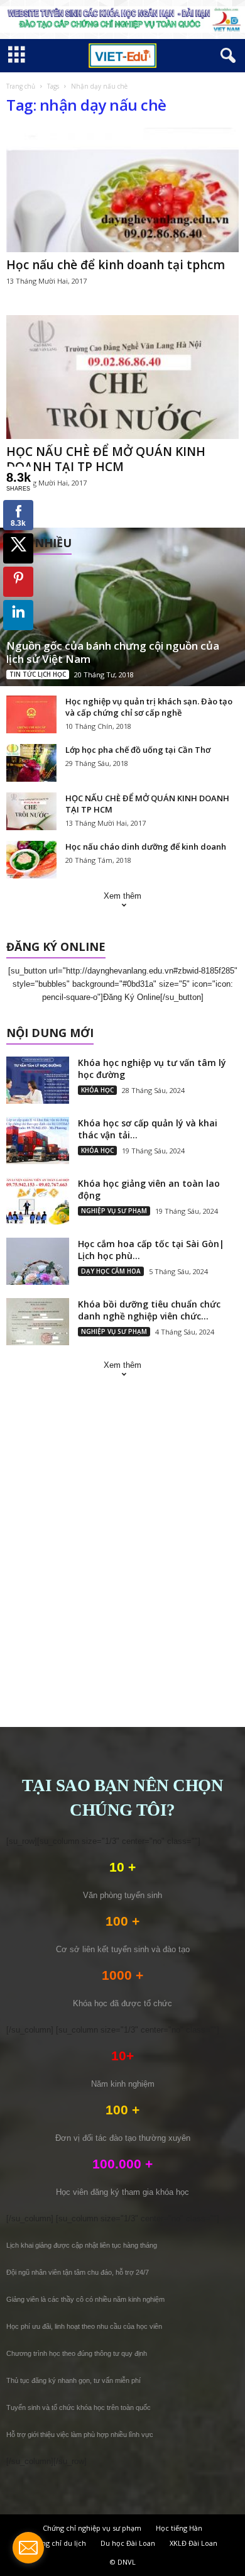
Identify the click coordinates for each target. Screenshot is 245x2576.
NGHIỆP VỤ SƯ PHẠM (114, 1211)
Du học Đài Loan (128, 2543)
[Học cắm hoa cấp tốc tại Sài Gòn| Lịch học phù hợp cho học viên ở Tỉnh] (38, 1261)
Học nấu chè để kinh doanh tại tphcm (116, 265)
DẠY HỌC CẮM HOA (111, 1271)
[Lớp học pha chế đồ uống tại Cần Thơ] (31, 763)
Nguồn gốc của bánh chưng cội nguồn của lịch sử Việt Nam (113, 652)
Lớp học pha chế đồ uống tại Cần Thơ (138, 750)
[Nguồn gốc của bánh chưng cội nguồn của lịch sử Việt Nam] (122, 607)
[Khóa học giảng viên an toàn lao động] (38, 1201)
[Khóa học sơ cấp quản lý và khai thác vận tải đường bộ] (38, 1141)
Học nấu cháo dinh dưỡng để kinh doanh (146, 847)
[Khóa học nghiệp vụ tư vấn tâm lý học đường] (38, 1080)
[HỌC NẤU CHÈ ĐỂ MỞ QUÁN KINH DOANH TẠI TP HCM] (122, 377)
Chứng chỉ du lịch (57, 2543)
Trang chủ (21, 86)
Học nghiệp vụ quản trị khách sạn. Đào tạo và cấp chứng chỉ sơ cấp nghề (149, 707)
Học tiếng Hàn (179, 2528)
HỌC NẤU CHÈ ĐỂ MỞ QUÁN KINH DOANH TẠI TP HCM (106, 459)
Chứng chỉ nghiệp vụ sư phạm (92, 2528)
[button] (226, 56)
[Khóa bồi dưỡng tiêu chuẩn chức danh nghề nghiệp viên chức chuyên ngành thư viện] (38, 1322)
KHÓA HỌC (97, 1090)
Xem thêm (122, 896)
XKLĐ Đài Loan (193, 2543)
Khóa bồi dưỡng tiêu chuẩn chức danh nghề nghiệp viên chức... (149, 1310)
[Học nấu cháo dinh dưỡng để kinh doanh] (31, 860)
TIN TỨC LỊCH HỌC (38, 674)
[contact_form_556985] (28, 2548)
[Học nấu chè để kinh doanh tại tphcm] (122, 190)
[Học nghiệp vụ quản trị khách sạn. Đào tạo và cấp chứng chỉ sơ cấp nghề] (31, 714)
